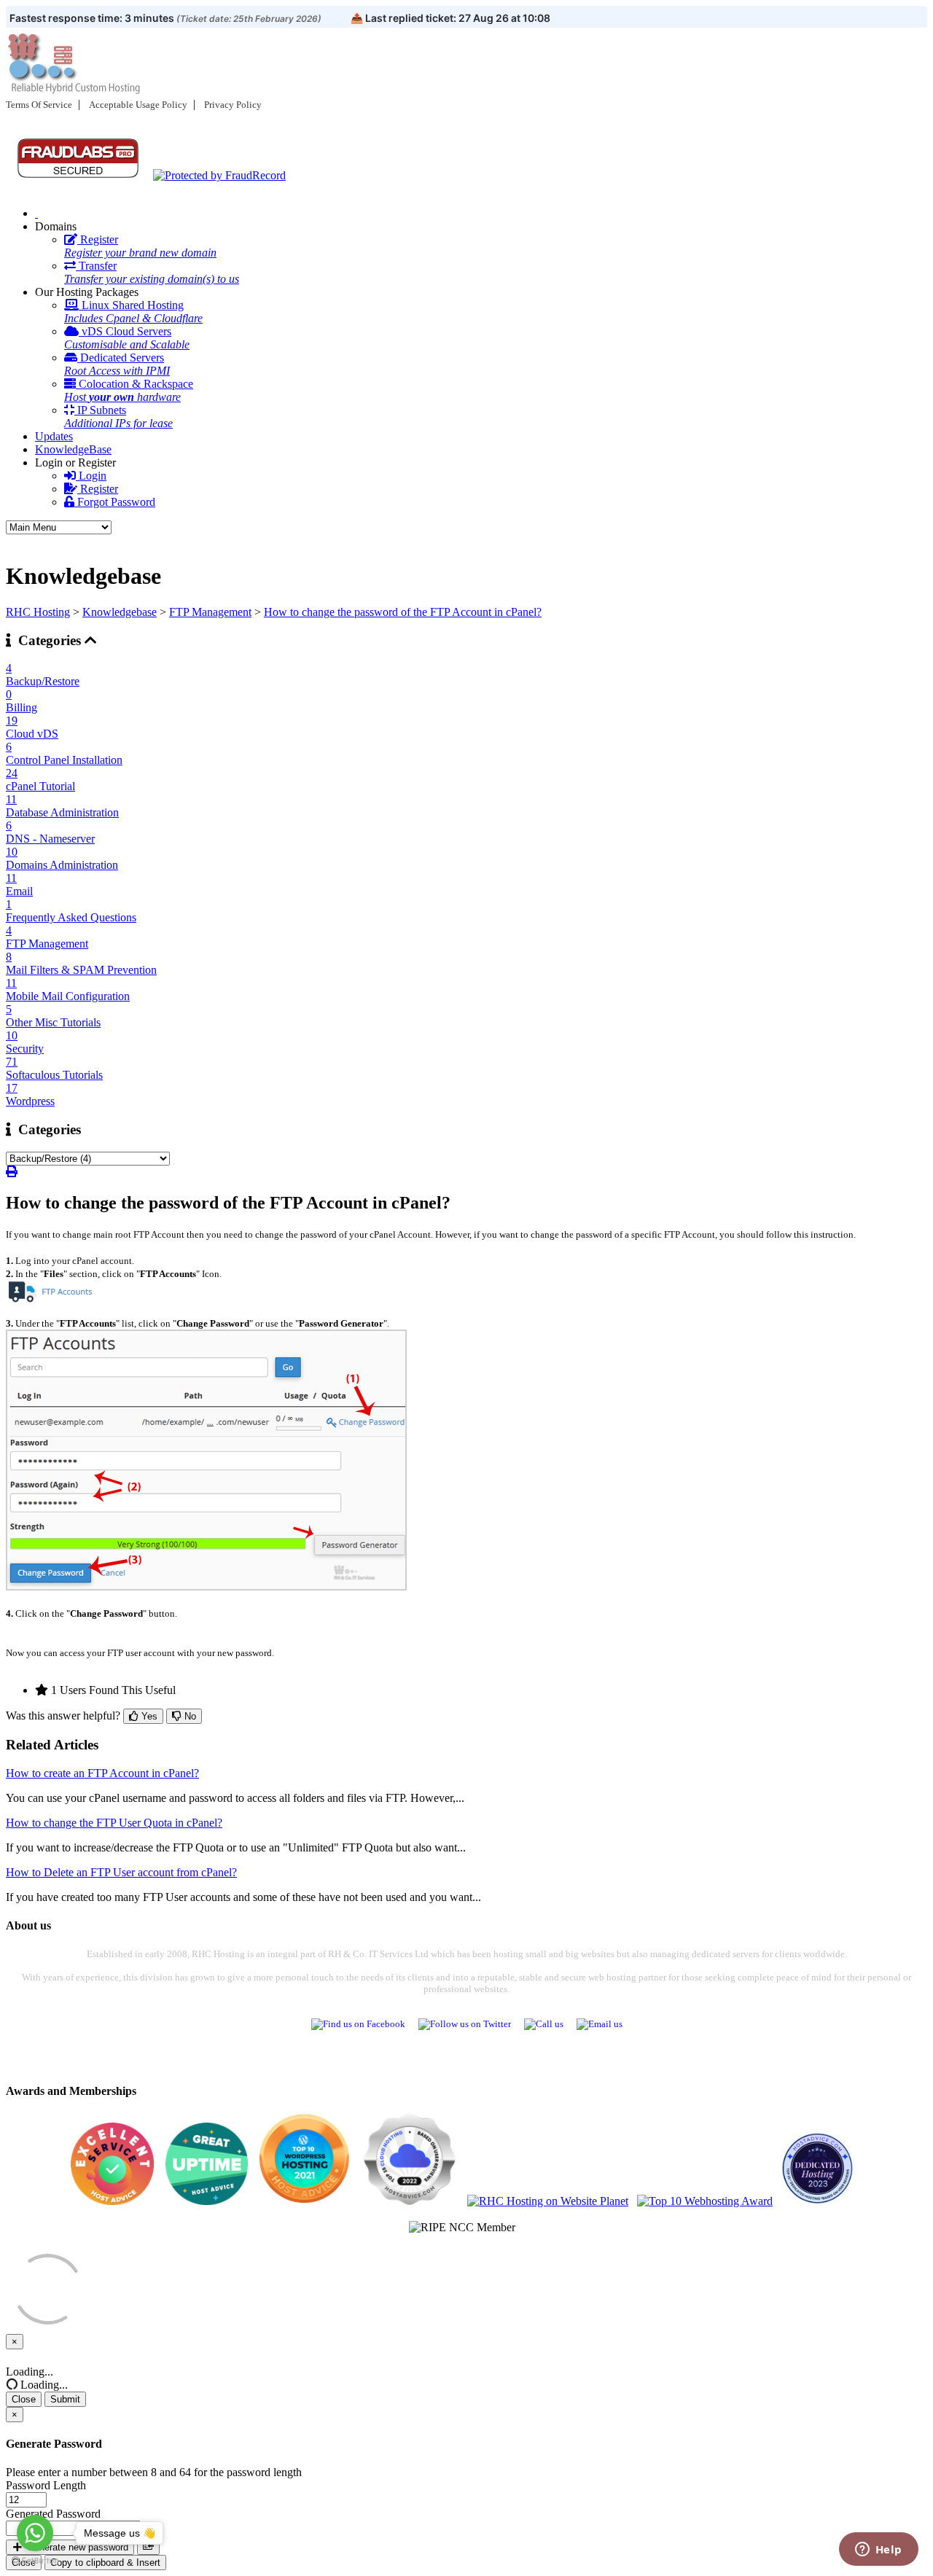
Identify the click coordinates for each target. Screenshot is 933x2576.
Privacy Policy (233, 105)
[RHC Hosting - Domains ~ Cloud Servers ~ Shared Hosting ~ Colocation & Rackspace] (36, 213)
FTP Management (210, 612)
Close (24, 2399)
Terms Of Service (39, 105)
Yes (148, 1716)
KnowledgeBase (73, 449)
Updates (54, 436)
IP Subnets (118, 417)
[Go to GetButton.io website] (35, 2561)
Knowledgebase (120, 612)
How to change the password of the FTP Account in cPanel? (403, 612)
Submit (65, 2399)
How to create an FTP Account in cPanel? (102, 1773)
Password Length (46, 2485)
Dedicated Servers (117, 364)
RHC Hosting (38, 612)
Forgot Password (115, 502)
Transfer (152, 272)
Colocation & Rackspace (129, 390)
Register (140, 246)
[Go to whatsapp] (35, 2533)
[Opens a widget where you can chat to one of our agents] (878, 2550)
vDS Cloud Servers (127, 338)
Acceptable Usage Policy (138, 105)
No (189, 1716)
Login (91, 476)
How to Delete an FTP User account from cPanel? (121, 1872)
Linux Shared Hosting (133, 312)
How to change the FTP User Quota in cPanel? (114, 1823)
